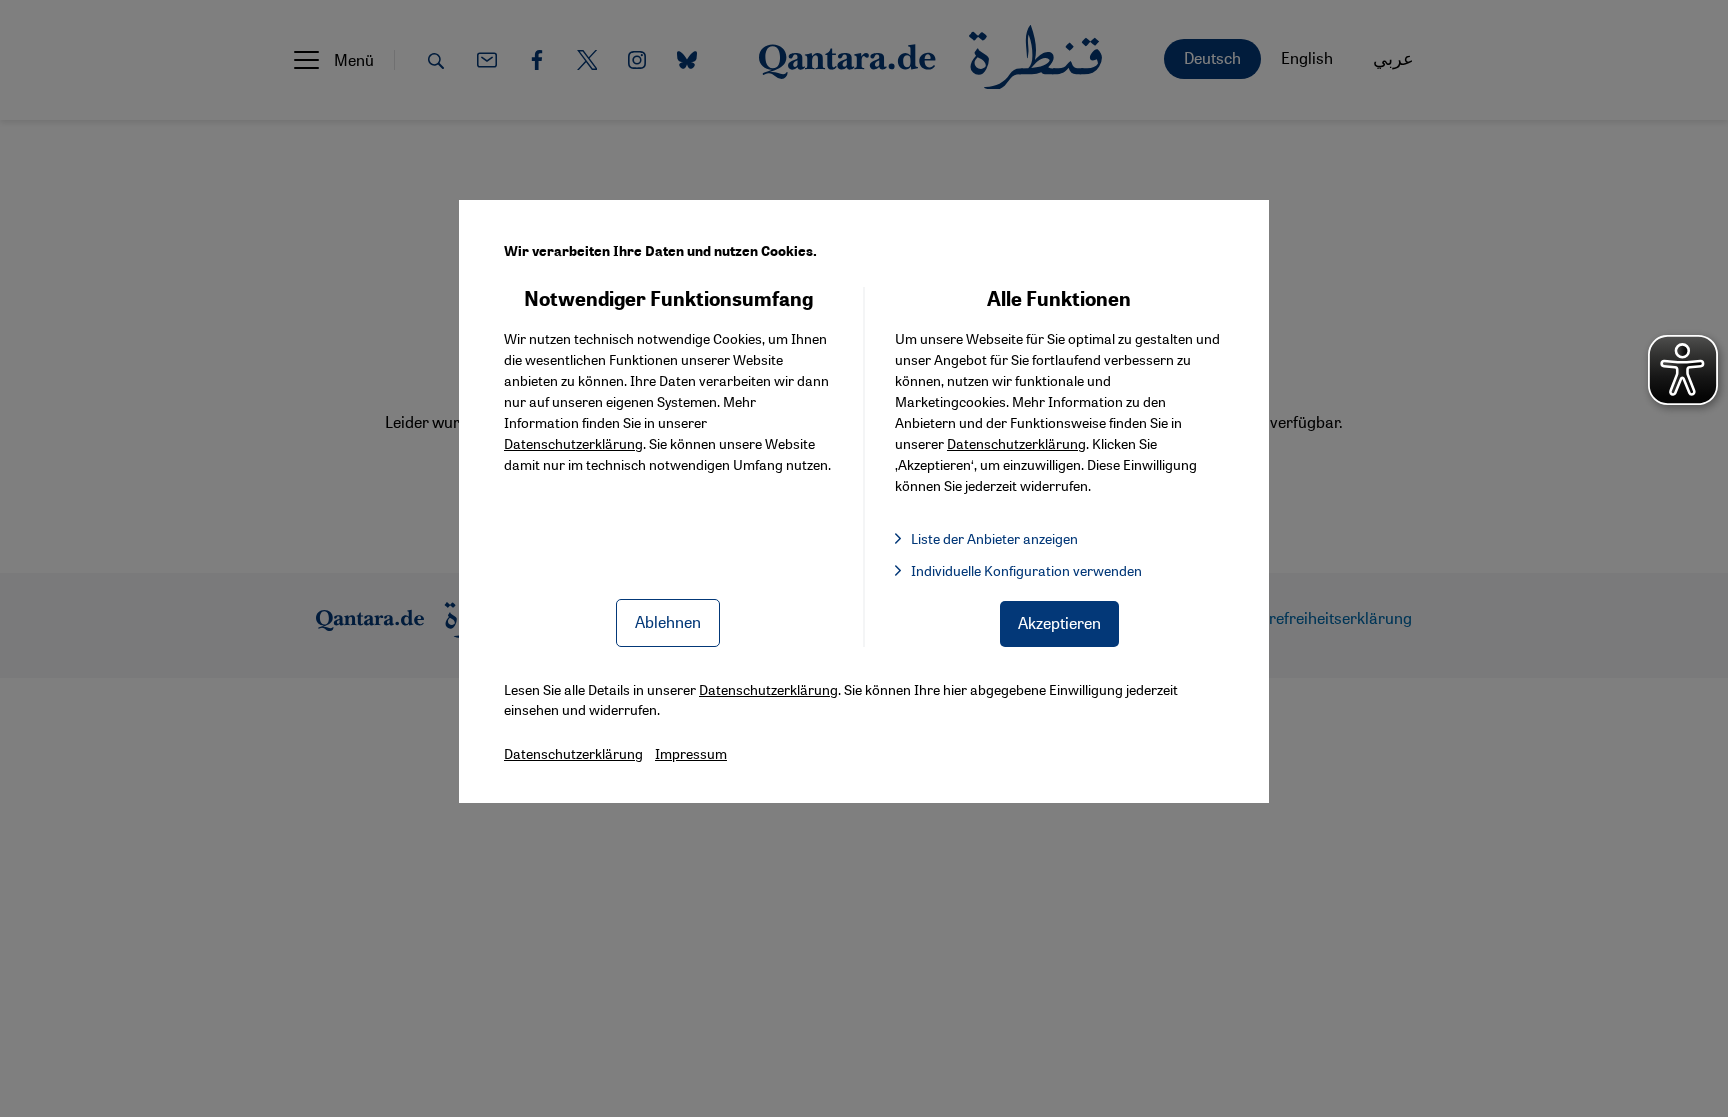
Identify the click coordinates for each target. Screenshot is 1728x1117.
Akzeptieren (1059, 622)
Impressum (691, 753)
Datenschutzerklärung (573, 443)
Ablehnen (668, 621)
